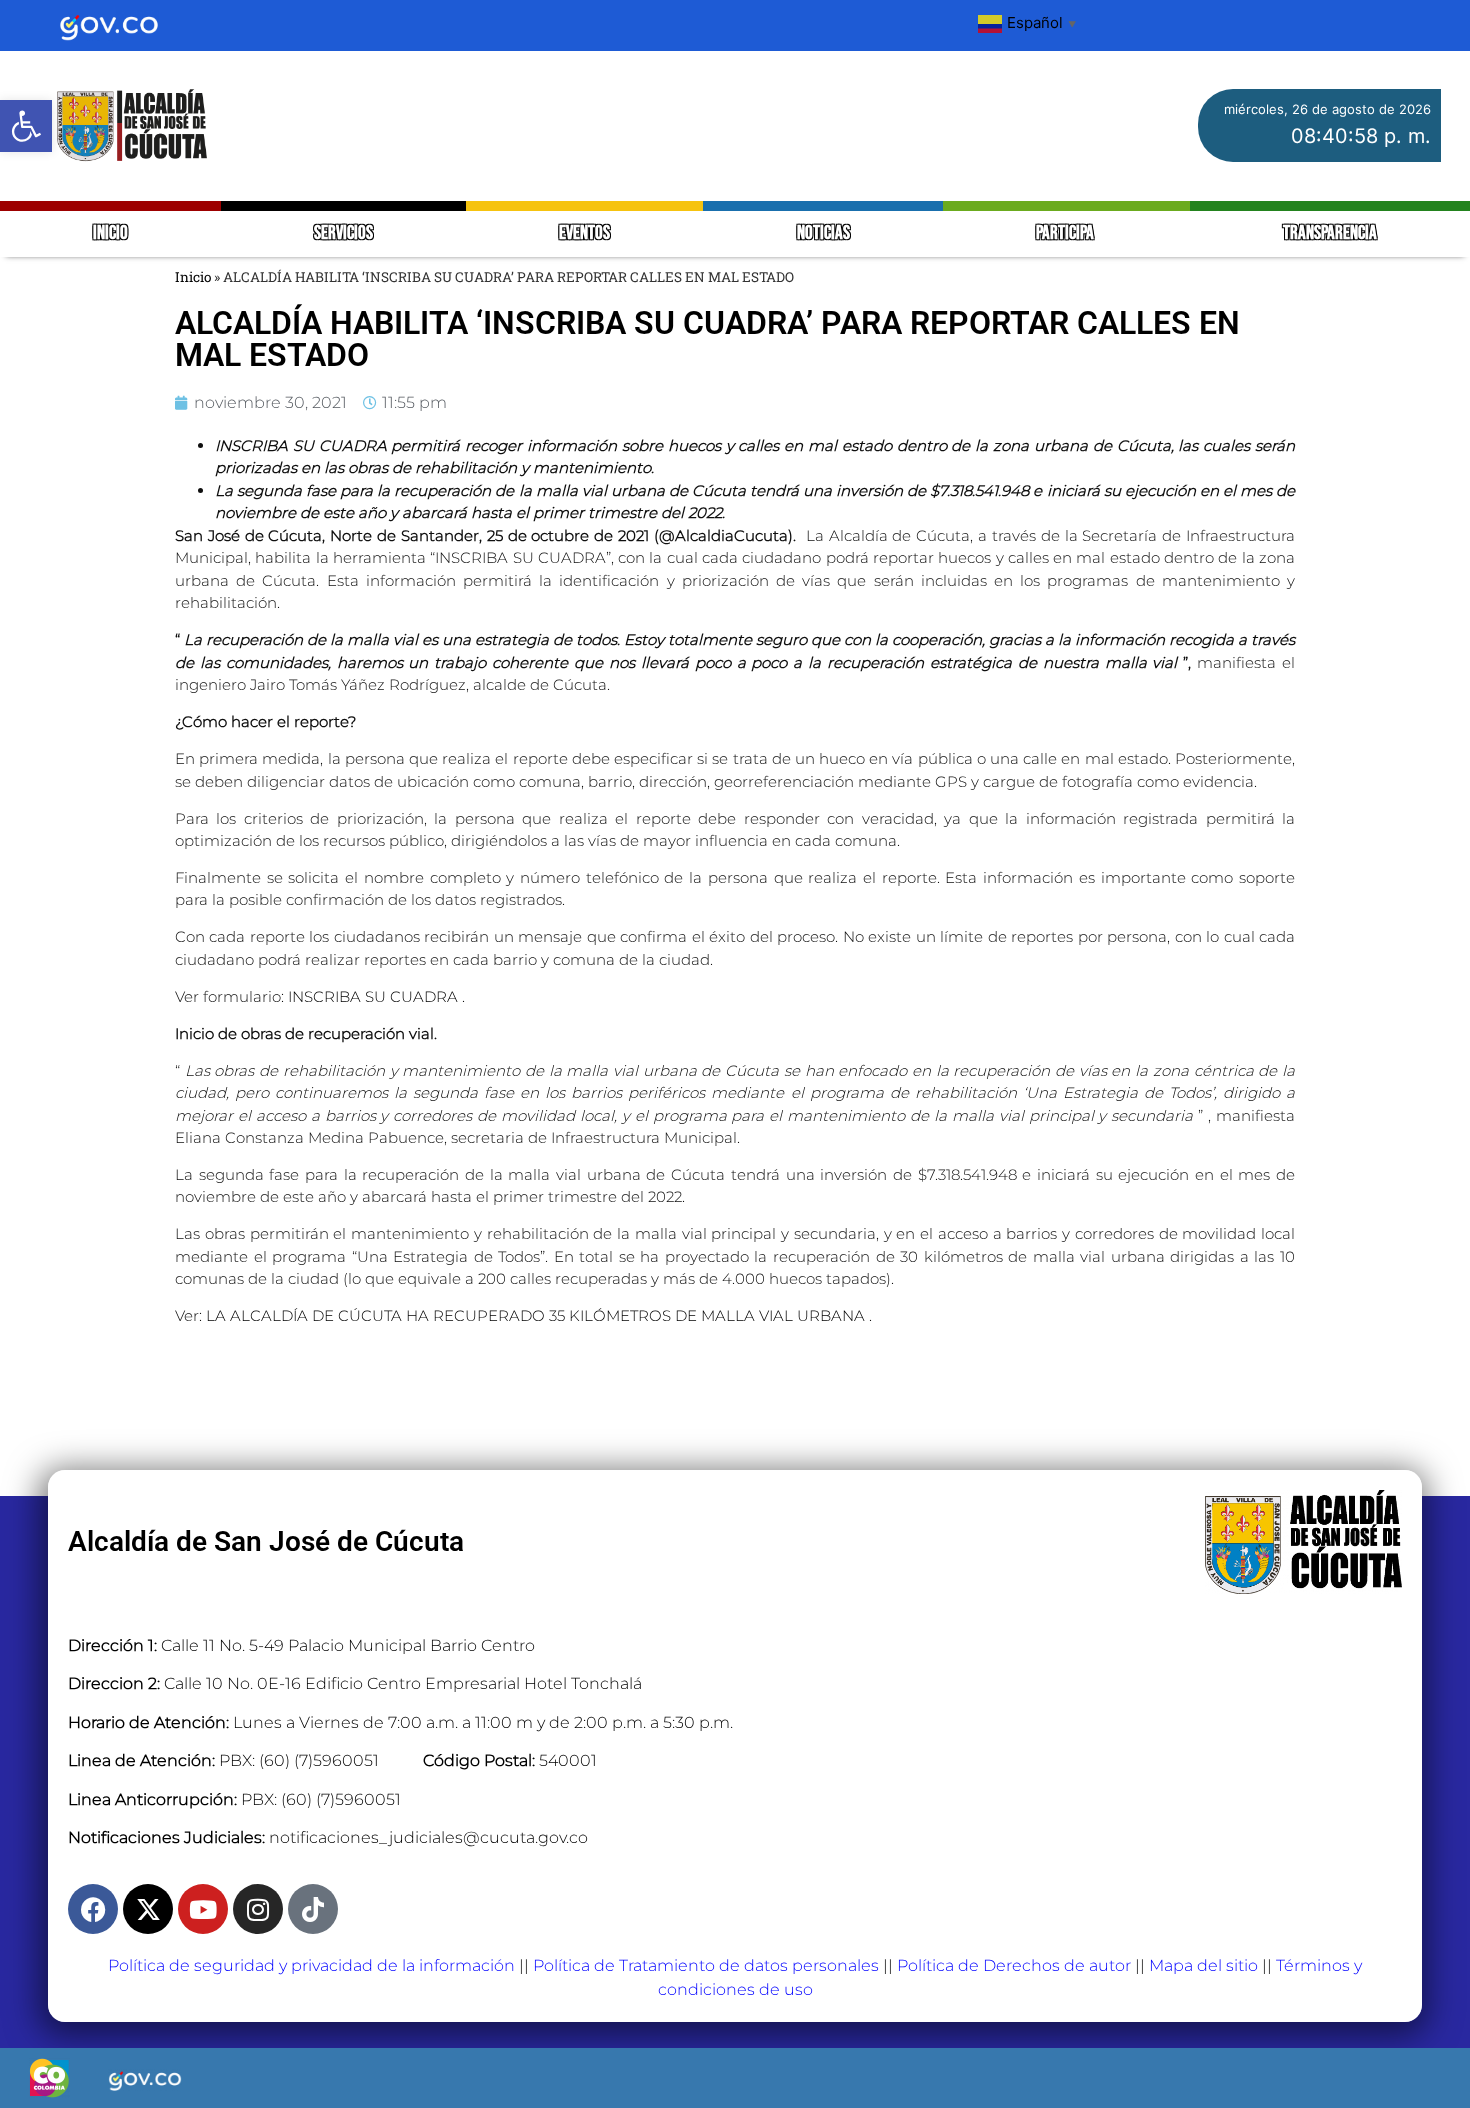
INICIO (110, 233)
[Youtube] (203, 1909)
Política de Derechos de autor (1014, 1965)
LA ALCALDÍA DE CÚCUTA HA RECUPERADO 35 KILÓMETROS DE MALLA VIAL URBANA (537, 1315)
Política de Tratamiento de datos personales (706, 1965)
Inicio (193, 277)
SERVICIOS (343, 233)
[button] (26, 126)
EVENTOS (584, 233)
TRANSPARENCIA (1330, 233)
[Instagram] (258, 1909)
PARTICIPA (1066, 233)
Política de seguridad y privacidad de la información (311, 1965)
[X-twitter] (148, 1909)
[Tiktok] (313, 1909)
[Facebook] (93, 1909)
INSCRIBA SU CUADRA (375, 996)
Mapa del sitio (1203, 1965)
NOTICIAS (823, 233)
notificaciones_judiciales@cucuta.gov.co (428, 1837)
